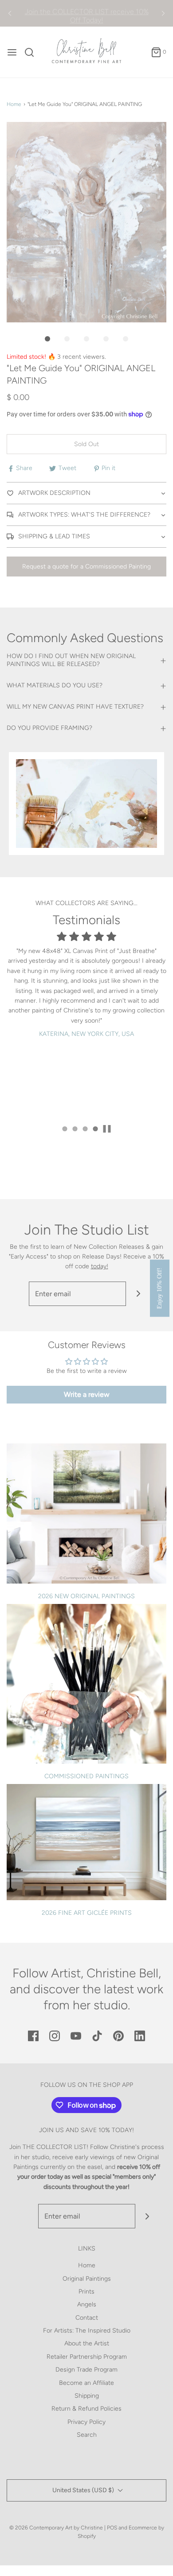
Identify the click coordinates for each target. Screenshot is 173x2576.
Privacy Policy (86, 2422)
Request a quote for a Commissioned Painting (86, 567)
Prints (86, 2292)
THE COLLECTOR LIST (55, 2147)
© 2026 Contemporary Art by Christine (56, 2528)
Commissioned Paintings (86, 1776)
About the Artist (87, 2343)
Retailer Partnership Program (87, 2357)
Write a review (87, 1394)
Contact (87, 2318)
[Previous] (10, 13)
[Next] (163, 13)
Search (87, 2435)
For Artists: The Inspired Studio (87, 2331)
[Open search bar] (33, 52)
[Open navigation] (12, 52)
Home (14, 104)
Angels (87, 2304)
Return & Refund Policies (86, 2409)
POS (112, 2528)
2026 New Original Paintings (86, 1596)
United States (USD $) (84, 2490)
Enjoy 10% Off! (159, 1288)
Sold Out (86, 444)
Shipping (87, 2396)
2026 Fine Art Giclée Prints (87, 1913)
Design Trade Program (86, 2370)
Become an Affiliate (86, 2383)
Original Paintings (87, 2279)
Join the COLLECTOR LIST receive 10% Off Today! (87, 13)
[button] (86, 222)
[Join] (138, 1294)
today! (100, 1266)
